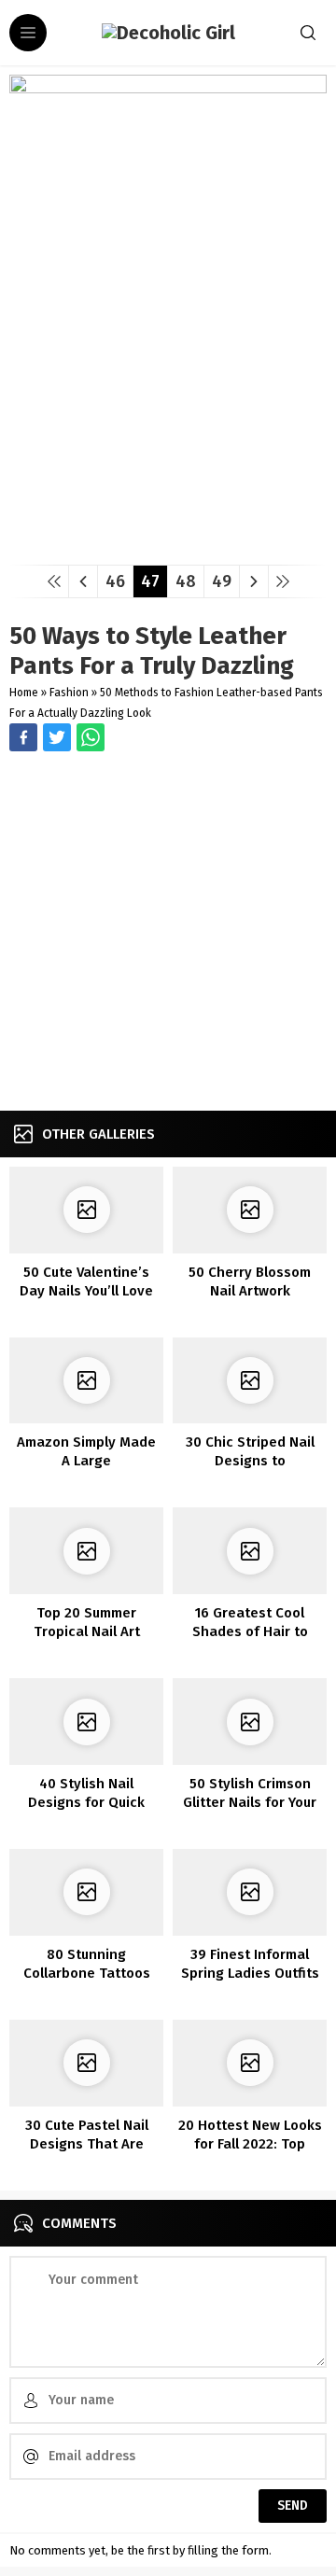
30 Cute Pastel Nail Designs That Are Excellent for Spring (87, 2144)
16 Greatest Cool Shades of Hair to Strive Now (250, 1631)
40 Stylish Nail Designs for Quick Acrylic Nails (86, 1802)
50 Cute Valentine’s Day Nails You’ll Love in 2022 (86, 1291)
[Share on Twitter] (91, 737)
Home (24, 693)
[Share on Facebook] (23, 737)
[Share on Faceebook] (57, 737)
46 (115, 581)
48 (186, 581)
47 (150, 581)
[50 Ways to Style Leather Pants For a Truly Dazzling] (168, 544)
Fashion (69, 693)
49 (222, 581)
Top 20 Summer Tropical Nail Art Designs (87, 1631)
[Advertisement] (168, 933)
